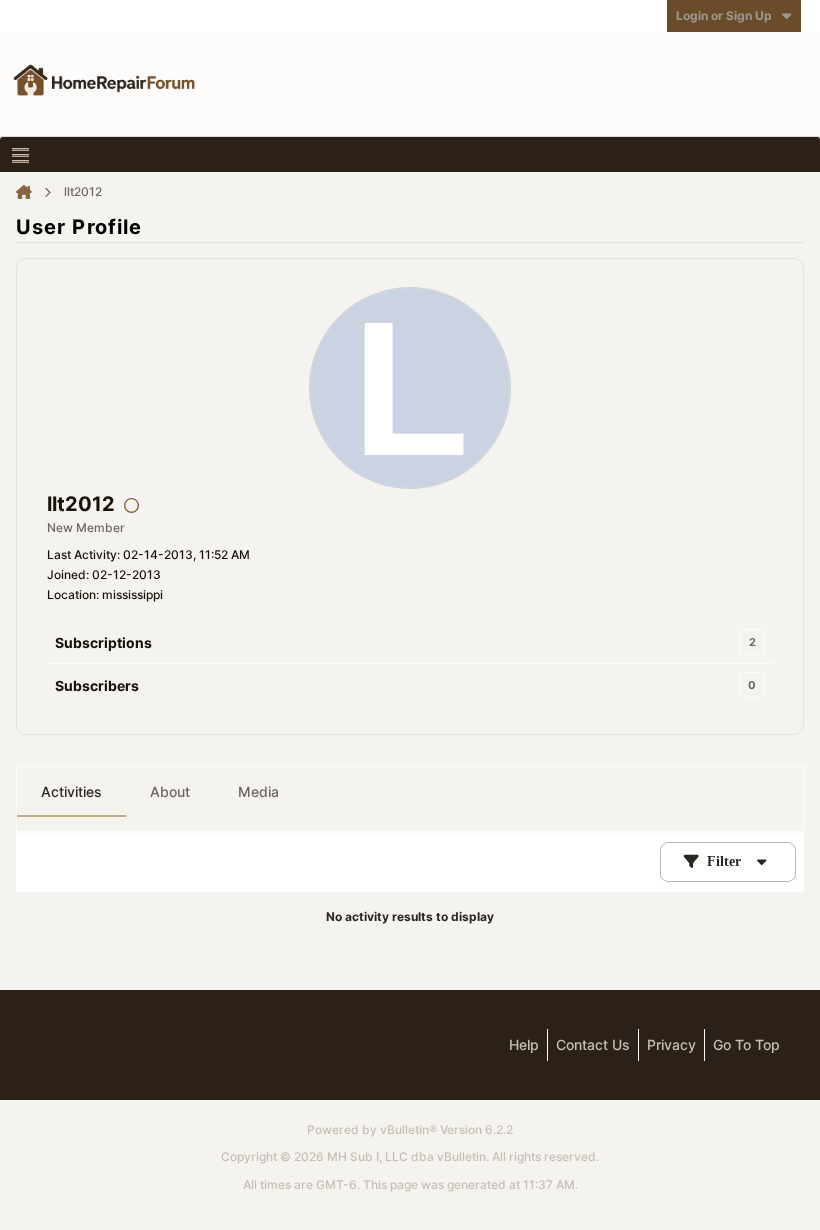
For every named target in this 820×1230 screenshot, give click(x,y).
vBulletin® (408, 1129)
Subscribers (97, 685)
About (170, 791)
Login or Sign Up (724, 15)
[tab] (71, 792)
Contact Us (593, 1044)
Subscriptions (103, 642)
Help (524, 1044)
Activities (71, 791)
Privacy (671, 1044)
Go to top (746, 1044)
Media (258, 791)
